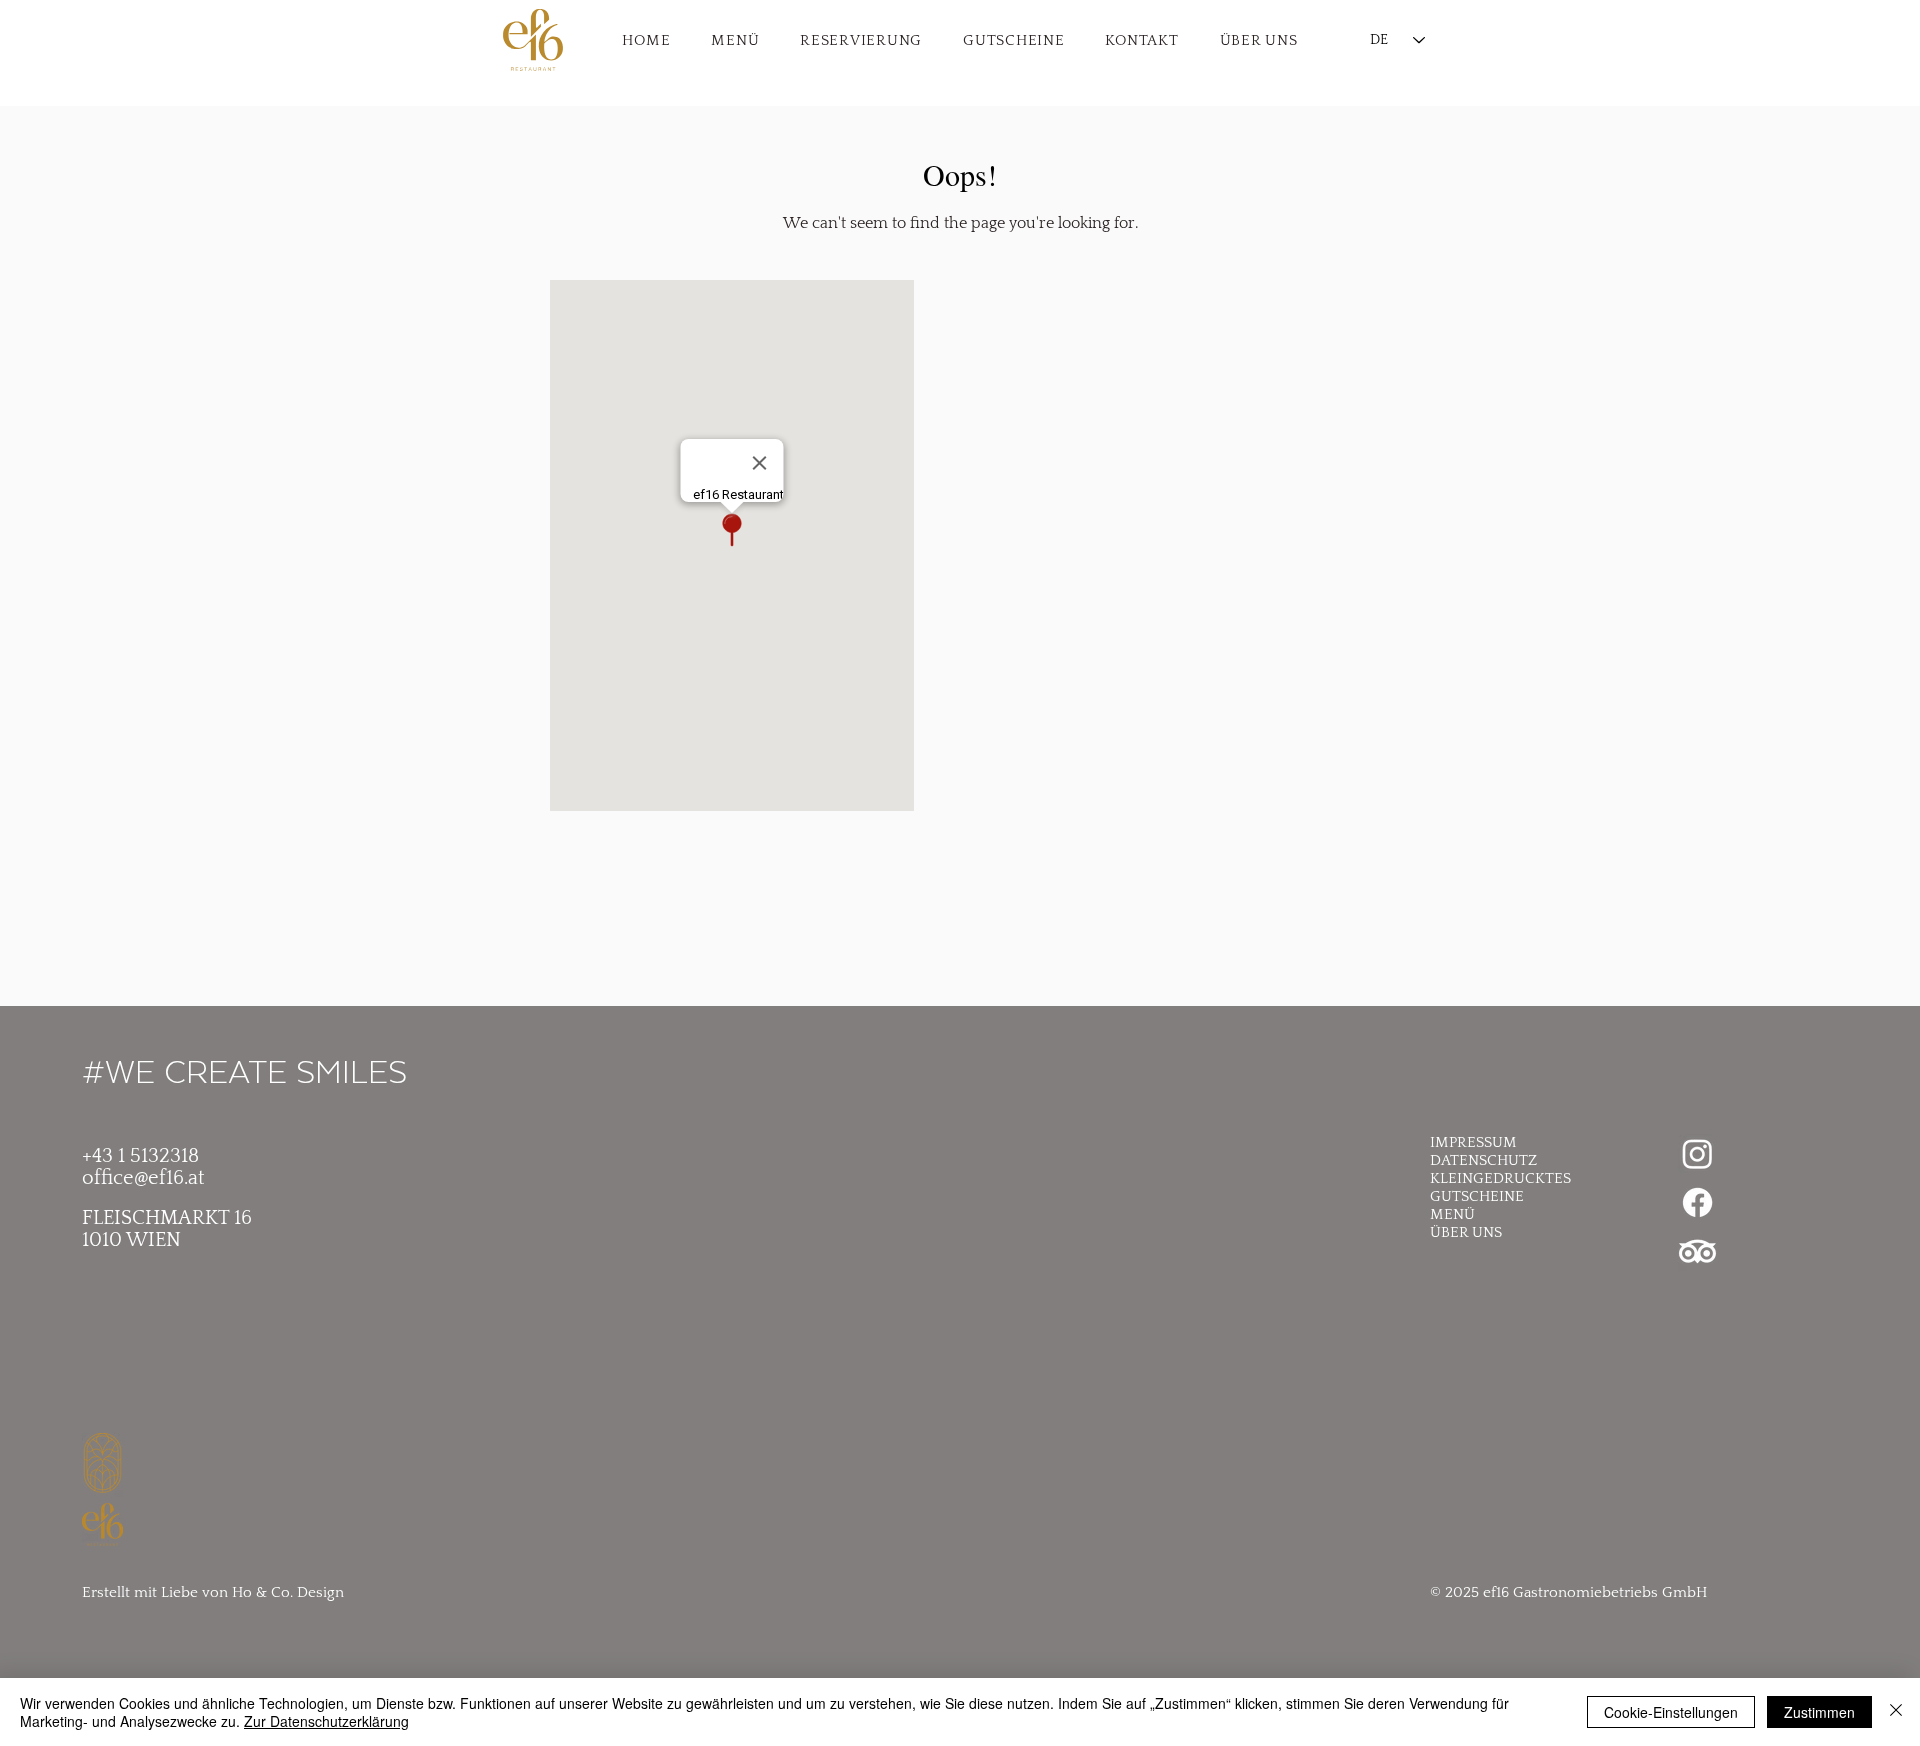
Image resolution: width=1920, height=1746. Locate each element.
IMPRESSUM (1473, 1142)
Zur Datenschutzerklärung (326, 1721)
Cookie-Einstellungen (1671, 1712)
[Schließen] (1896, 1712)
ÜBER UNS (1466, 1232)
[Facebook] (1697, 1202)
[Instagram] (1697, 1153)
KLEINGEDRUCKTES (1500, 1178)
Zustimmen (1819, 1712)
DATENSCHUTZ (1483, 1160)
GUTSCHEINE (1477, 1196)
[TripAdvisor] (1697, 1251)
